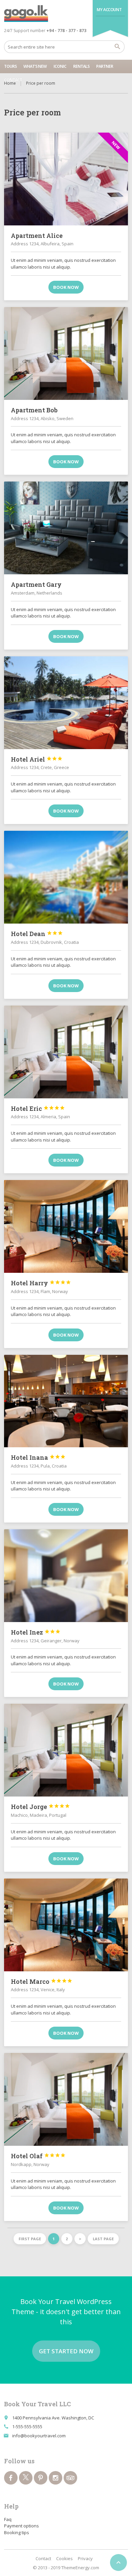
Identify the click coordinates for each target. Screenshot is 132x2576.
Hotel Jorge (40, 1807)
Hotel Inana (38, 1457)
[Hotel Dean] (66, 877)
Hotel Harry (41, 1283)
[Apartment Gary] (66, 528)
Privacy (85, 2558)
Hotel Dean (37, 934)
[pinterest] (41, 2478)
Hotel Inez (36, 1632)
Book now (66, 287)
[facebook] (11, 2478)
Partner (105, 66)
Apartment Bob (34, 410)
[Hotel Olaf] (66, 2099)
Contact (13, 80)
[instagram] (56, 2478)
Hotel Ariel (37, 759)
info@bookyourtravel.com (39, 2436)
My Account (109, 10)
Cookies (64, 2558)
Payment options (21, 2526)
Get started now (66, 2351)
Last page (103, 2239)
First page (30, 2239)
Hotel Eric (38, 1108)
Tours (10, 66)
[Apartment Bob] (66, 353)
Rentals (81, 66)
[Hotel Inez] (66, 1576)
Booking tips (17, 2532)
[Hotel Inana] (66, 1401)
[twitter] (26, 2478)
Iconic (60, 66)
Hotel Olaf (38, 2156)
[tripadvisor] (70, 2478)
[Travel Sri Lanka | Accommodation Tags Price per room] (26, 13)
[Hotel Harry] (66, 1226)
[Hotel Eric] (66, 1052)
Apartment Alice (37, 236)
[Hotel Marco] (66, 1925)
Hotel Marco (42, 1981)
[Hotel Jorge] (66, 1750)
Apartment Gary (36, 584)
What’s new (35, 66)
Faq (8, 2519)
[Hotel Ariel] (66, 703)
